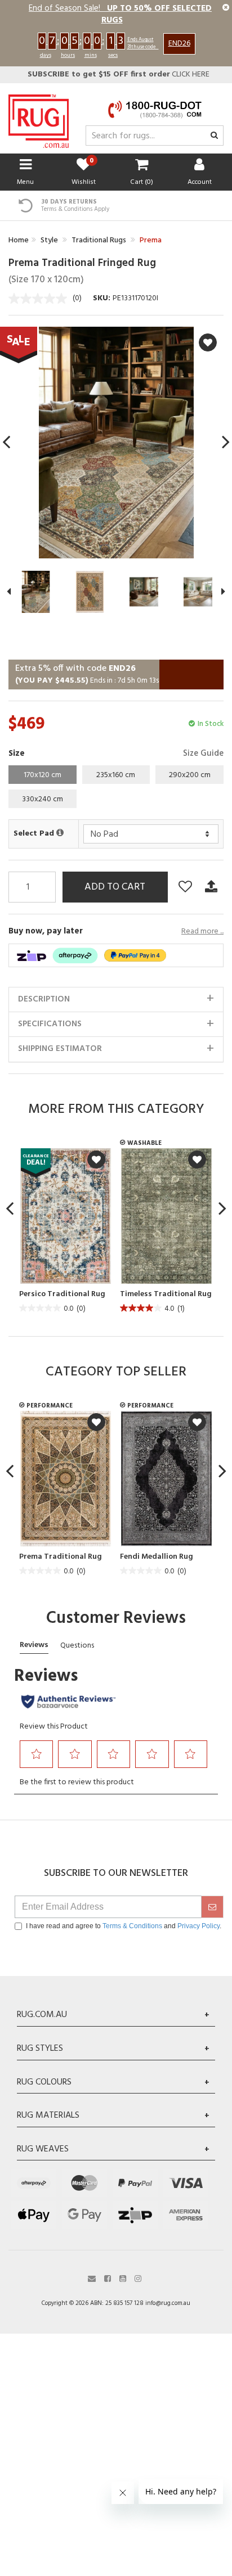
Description (44, 999)
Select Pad (35, 834)
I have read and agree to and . (124, 1926)
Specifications (50, 1024)
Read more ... (202, 932)
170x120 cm (43, 775)
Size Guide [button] (203, 754)
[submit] (212, 1907)
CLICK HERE (119, 75)
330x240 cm (43, 799)
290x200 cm (190, 775)
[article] (63, 1232)
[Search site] (214, 136)
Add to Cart (115, 887)
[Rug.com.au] (39, 118)
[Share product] (211, 887)
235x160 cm (116, 775)
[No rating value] (41, 299)
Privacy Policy (198, 1926)
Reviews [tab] (34, 1645)
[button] (37, 1754)
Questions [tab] (77, 1646)
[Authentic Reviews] (68, 1702)
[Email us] (92, 2278)
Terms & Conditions (132, 1926)
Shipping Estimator (60, 1049)
